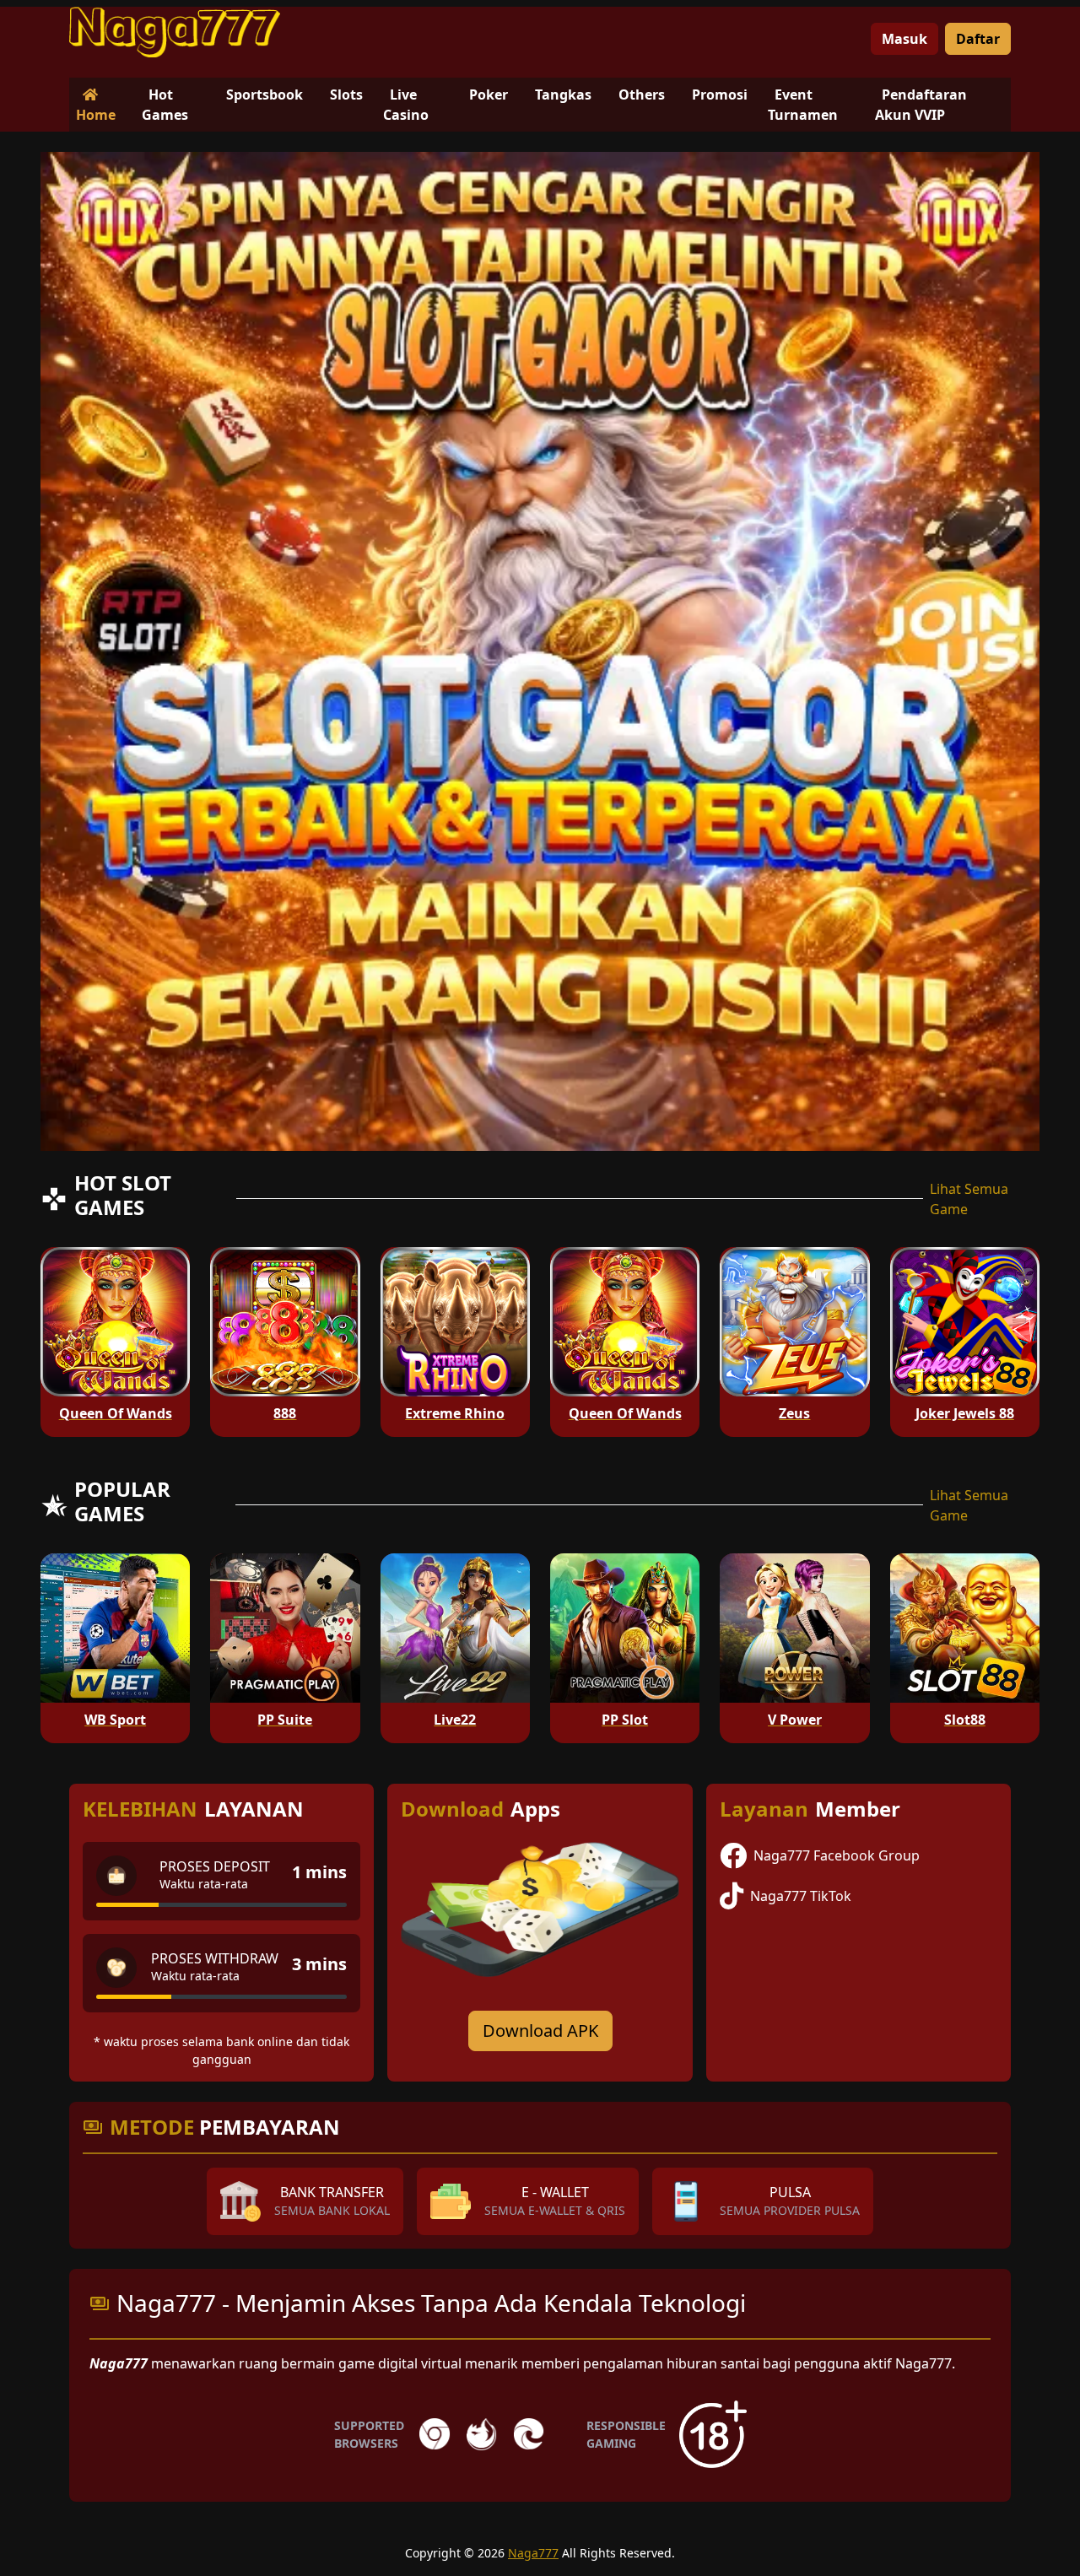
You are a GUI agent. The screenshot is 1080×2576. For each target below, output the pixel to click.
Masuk (904, 39)
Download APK (540, 2031)
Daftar (978, 39)
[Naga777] (175, 32)
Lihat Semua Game (969, 1199)
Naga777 (533, 2553)
